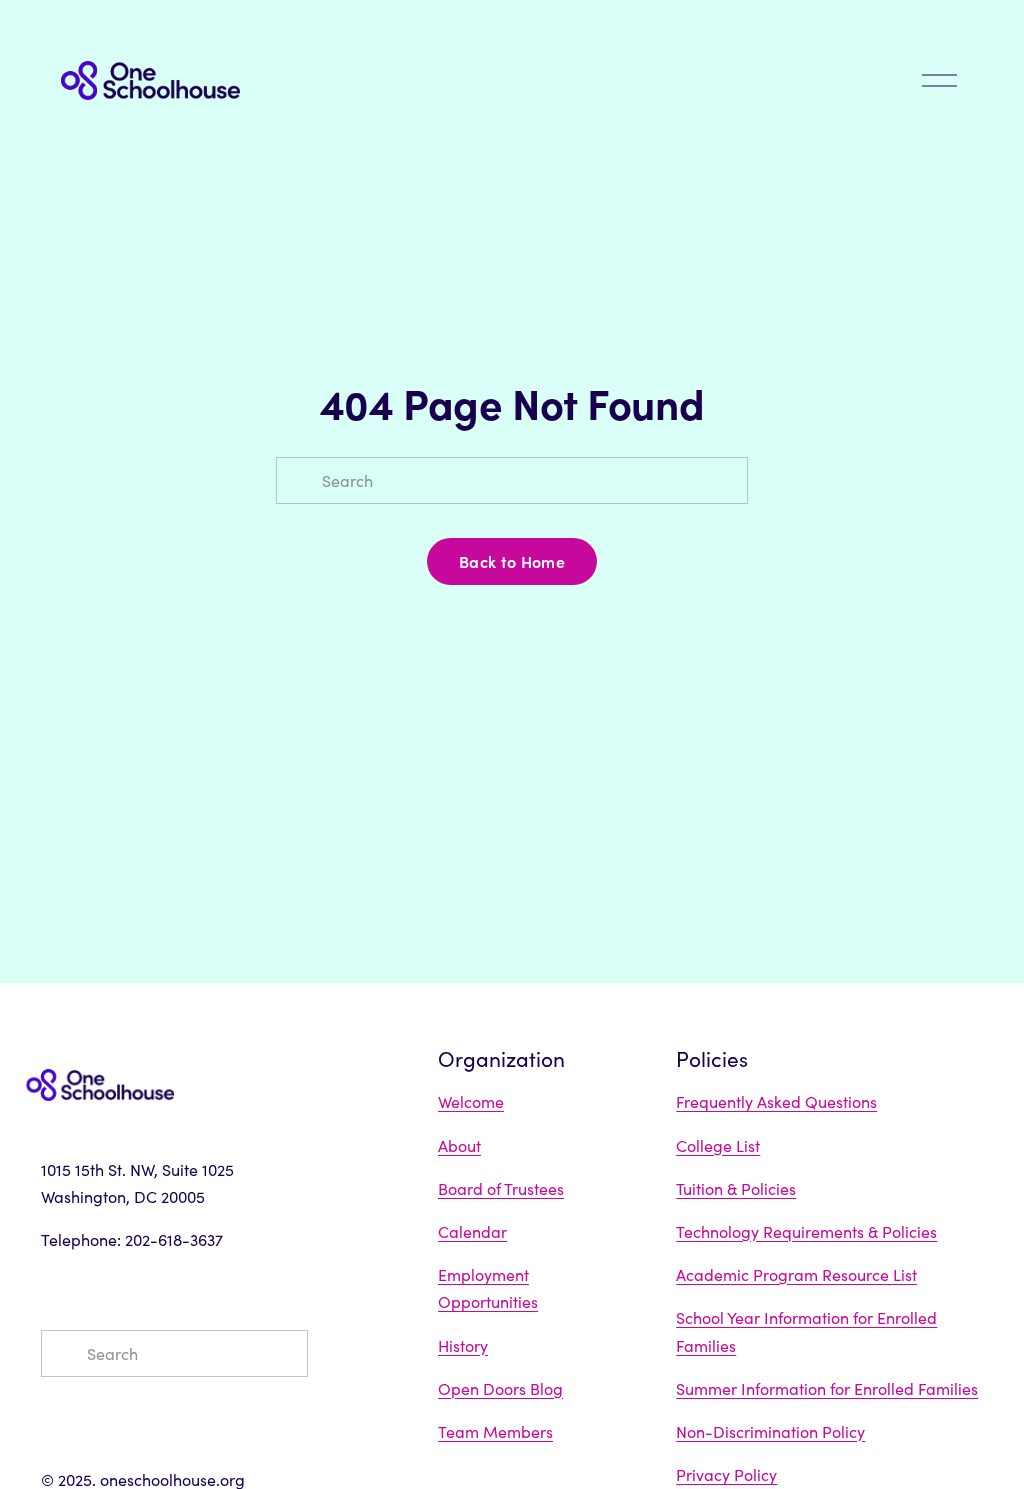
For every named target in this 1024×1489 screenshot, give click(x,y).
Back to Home (512, 561)
